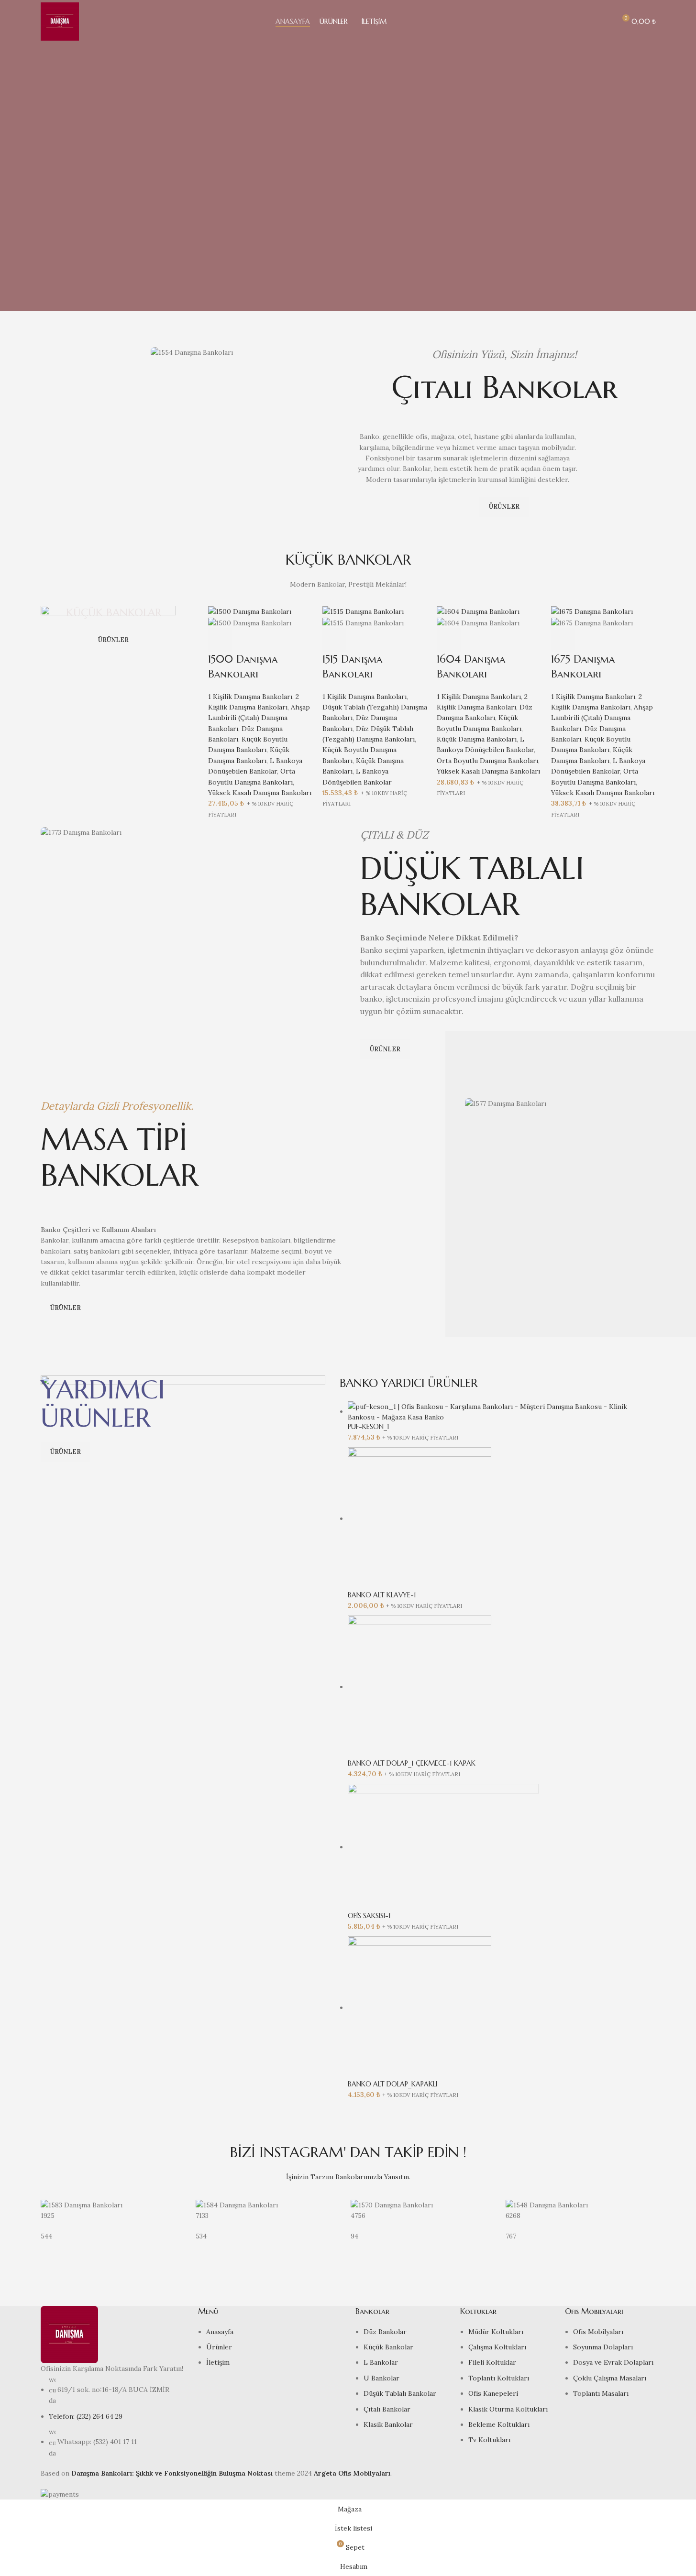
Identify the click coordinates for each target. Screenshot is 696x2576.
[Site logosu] (60, 21)
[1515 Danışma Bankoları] (363, 611)
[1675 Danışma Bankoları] (592, 611)
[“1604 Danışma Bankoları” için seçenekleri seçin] (449, 640)
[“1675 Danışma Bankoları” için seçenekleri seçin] (563, 640)
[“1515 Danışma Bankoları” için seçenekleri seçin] (334, 640)
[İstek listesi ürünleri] (604, 22)
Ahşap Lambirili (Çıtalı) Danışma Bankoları (259, 718)
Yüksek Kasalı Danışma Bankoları (260, 793)
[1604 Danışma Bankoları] (478, 611)
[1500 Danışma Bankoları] (250, 611)
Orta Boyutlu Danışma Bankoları (487, 761)
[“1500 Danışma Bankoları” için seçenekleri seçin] (220, 640)
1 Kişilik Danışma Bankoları (250, 697)
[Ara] (587, 22)
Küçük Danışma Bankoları (477, 739)
